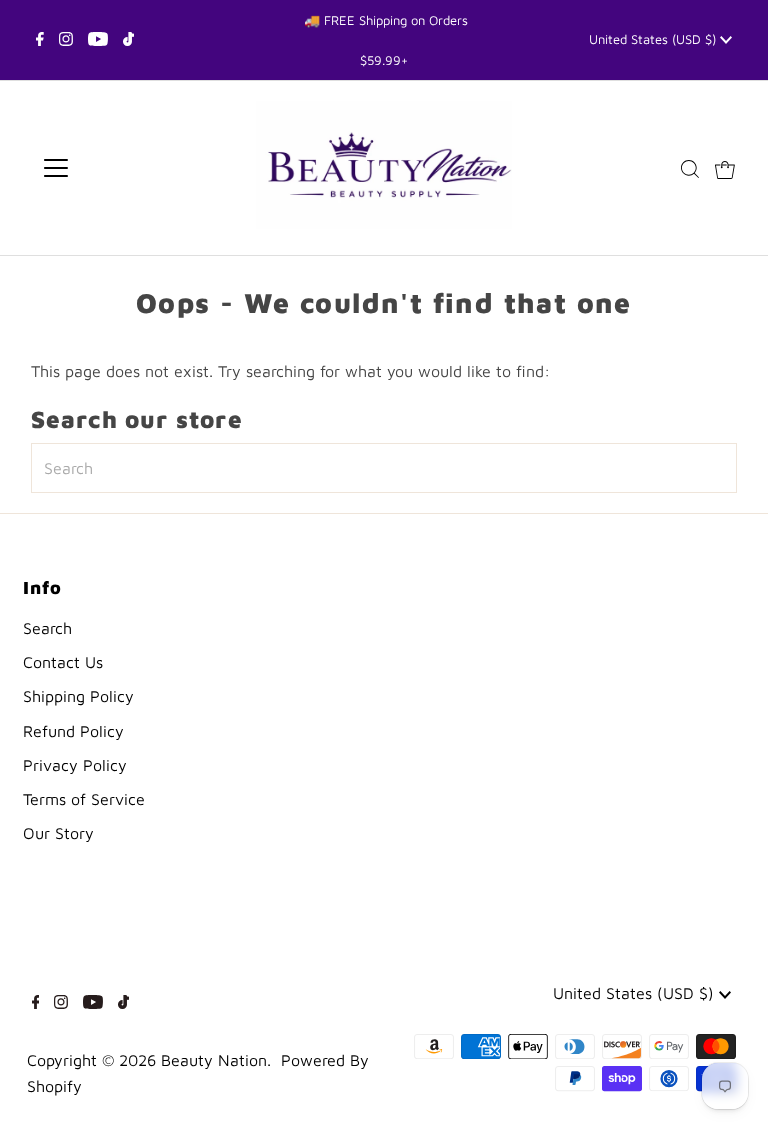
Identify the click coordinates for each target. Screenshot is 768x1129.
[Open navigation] (114, 168)
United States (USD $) (654, 39)
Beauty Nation (214, 1060)
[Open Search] (690, 168)
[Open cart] (725, 168)
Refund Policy (73, 731)
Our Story (58, 833)
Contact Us (63, 662)
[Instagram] (66, 40)
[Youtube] (98, 40)
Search (47, 628)
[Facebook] (40, 40)
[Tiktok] (128, 40)
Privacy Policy (75, 765)
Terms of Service (84, 799)
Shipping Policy (78, 696)
